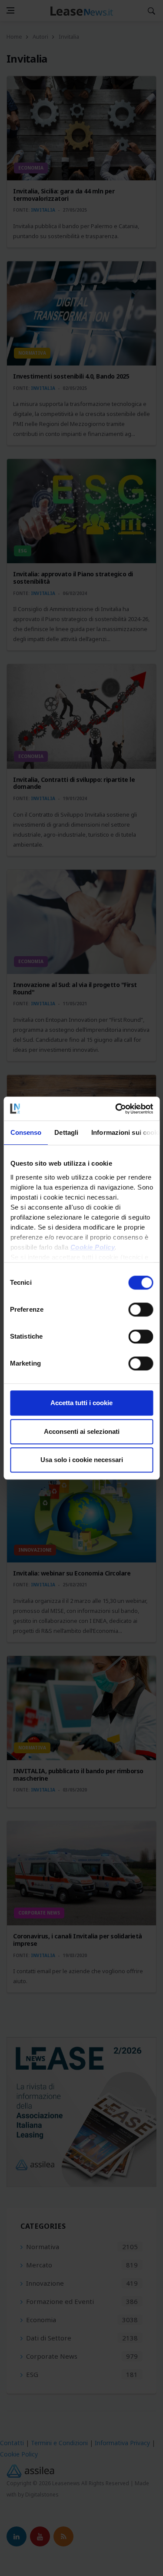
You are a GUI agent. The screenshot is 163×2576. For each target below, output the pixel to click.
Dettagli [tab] (66, 1132)
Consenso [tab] (26, 1132)
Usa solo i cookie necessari (82, 1460)
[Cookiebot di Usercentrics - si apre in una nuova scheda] (116, 1109)
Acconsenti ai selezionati (82, 1431)
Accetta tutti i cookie (81, 1403)
